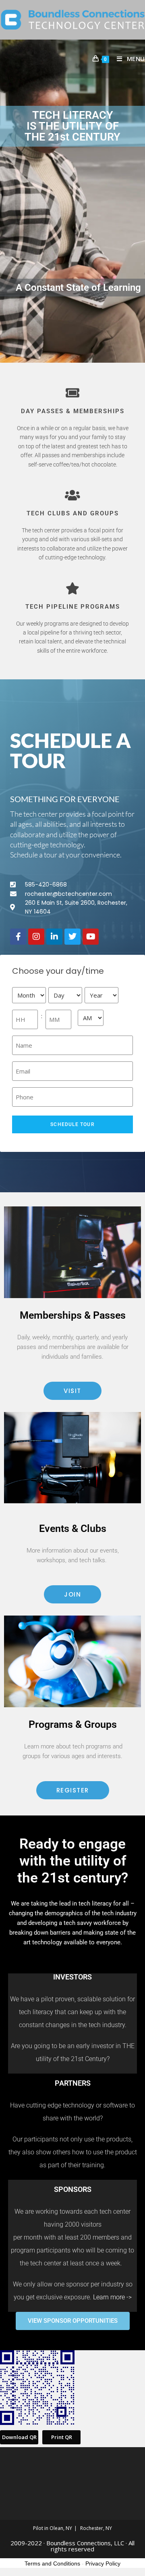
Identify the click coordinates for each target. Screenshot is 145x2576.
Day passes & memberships (73, 411)
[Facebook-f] (18, 937)
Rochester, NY (96, 2528)
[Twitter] (72, 937)
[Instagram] (36, 937)
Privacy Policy (103, 2563)
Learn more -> (112, 2297)
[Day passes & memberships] (72, 393)
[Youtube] (91, 937)
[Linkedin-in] (54, 937)
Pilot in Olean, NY (53, 2528)
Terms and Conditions (52, 2563)
